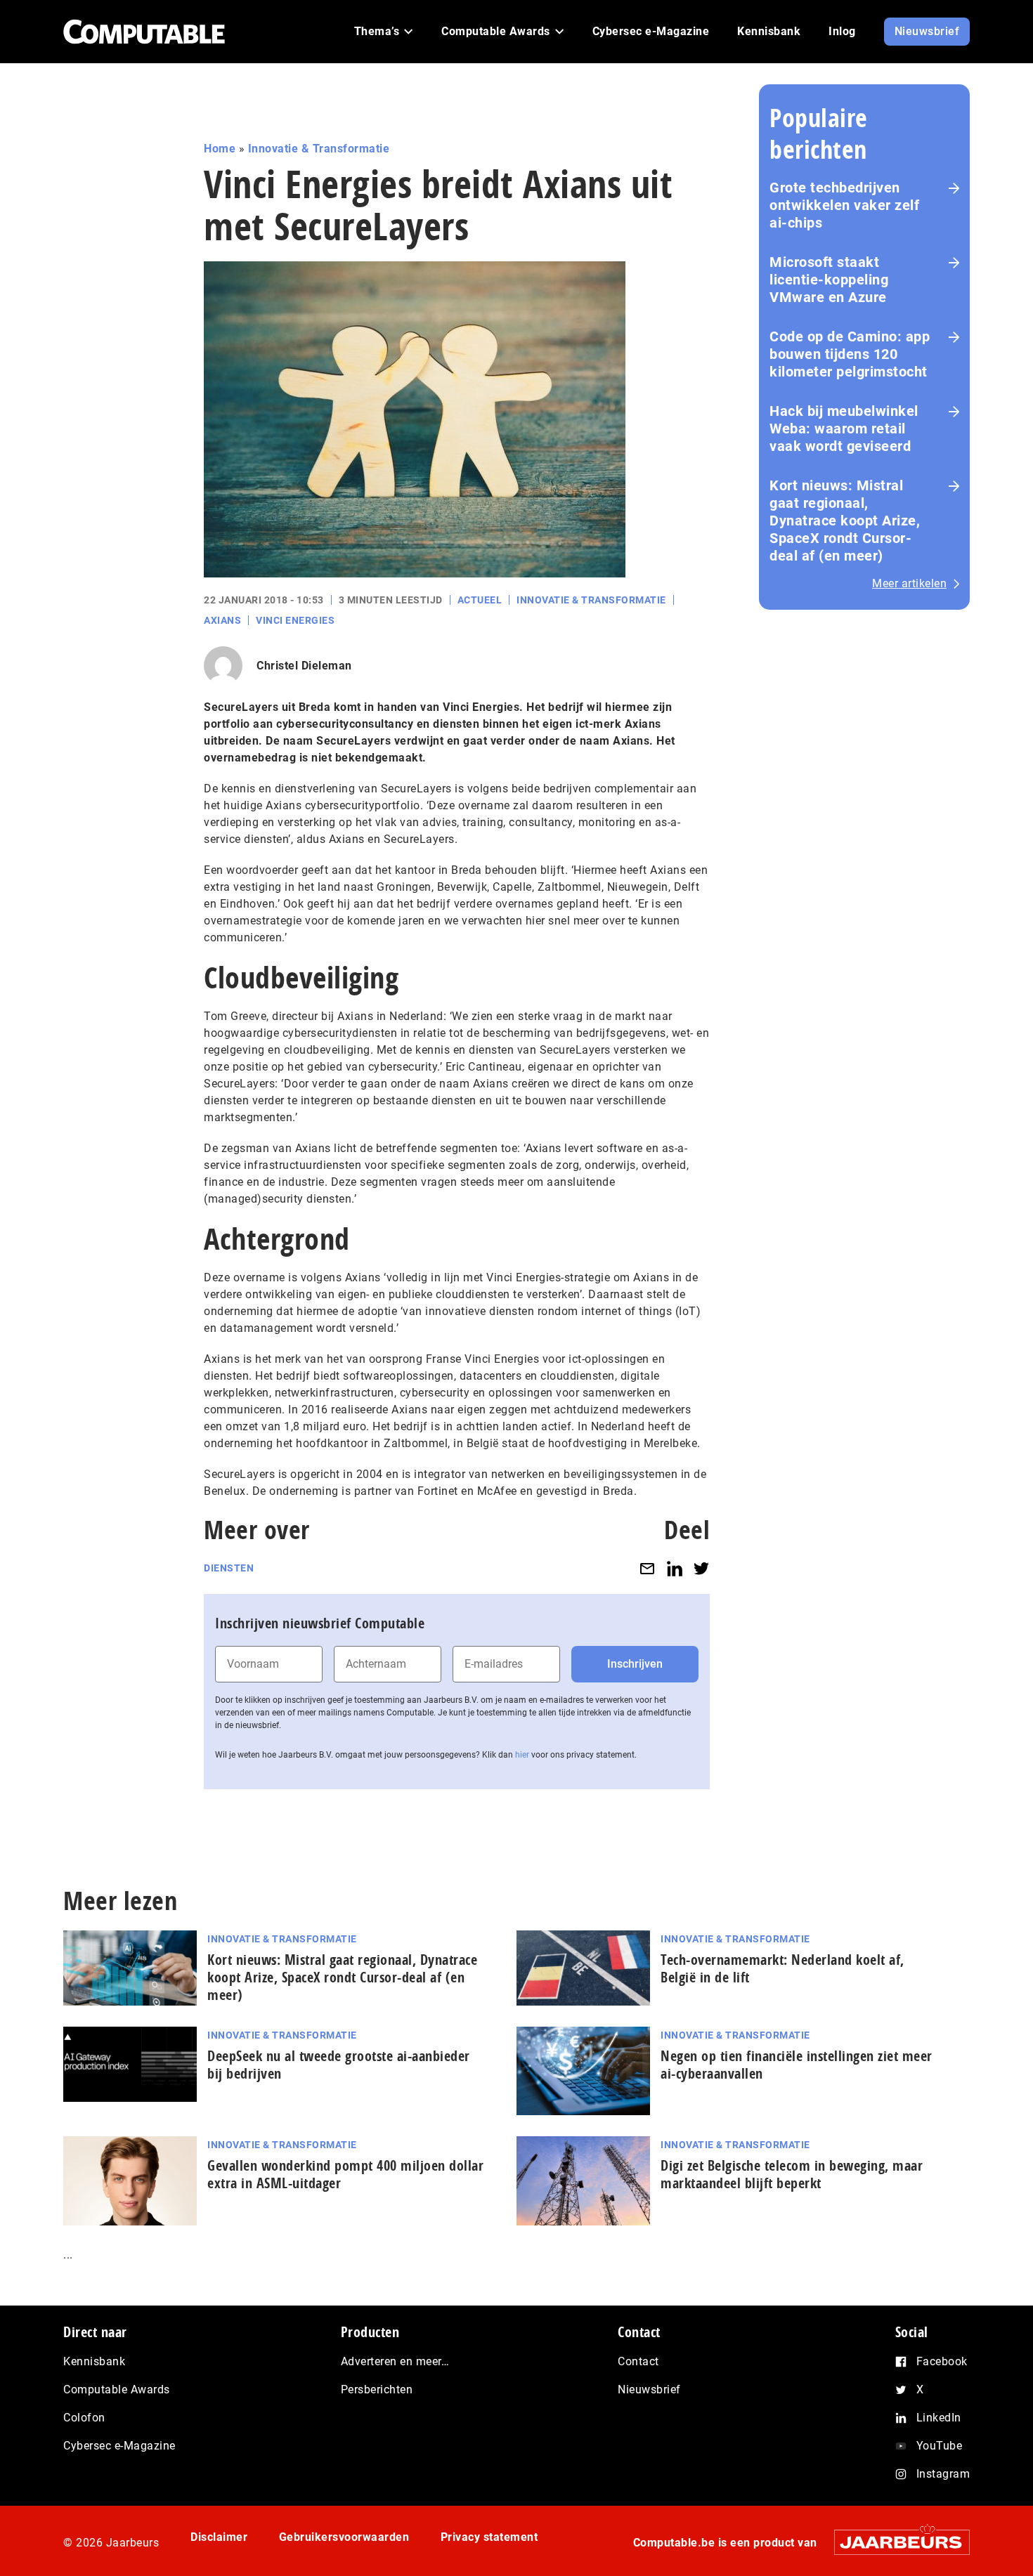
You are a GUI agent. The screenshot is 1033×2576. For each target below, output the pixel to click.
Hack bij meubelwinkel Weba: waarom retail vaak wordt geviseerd (844, 429)
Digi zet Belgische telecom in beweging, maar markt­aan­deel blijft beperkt (792, 2174)
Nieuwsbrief (649, 2389)
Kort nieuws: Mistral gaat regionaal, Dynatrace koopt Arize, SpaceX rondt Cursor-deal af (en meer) (845, 521)
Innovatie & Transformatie (319, 149)
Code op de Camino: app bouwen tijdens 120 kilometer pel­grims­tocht (850, 354)
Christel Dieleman (304, 666)
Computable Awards (117, 2389)
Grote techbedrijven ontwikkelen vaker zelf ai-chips (844, 205)
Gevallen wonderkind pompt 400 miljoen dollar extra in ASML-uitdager (345, 2174)
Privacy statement (489, 2537)
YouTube (940, 2446)
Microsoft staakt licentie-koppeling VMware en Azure (829, 280)
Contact (638, 2361)
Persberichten (377, 2389)
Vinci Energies (295, 620)
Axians (222, 620)
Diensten (229, 1568)
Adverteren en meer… (395, 2361)
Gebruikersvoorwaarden (344, 2537)
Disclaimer (219, 2537)
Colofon (84, 2418)
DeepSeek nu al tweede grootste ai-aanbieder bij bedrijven (339, 2065)
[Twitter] (701, 1568)
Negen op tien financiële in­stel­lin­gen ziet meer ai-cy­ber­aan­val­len (797, 2065)
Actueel (480, 600)
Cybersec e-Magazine (119, 2446)
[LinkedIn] (675, 1568)
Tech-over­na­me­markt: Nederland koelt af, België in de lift (782, 1968)
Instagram (943, 2474)
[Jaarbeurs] (895, 2542)
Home (220, 149)
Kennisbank (94, 2361)
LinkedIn (939, 2418)
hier (522, 1755)
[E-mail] (647, 1568)
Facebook (942, 2361)
